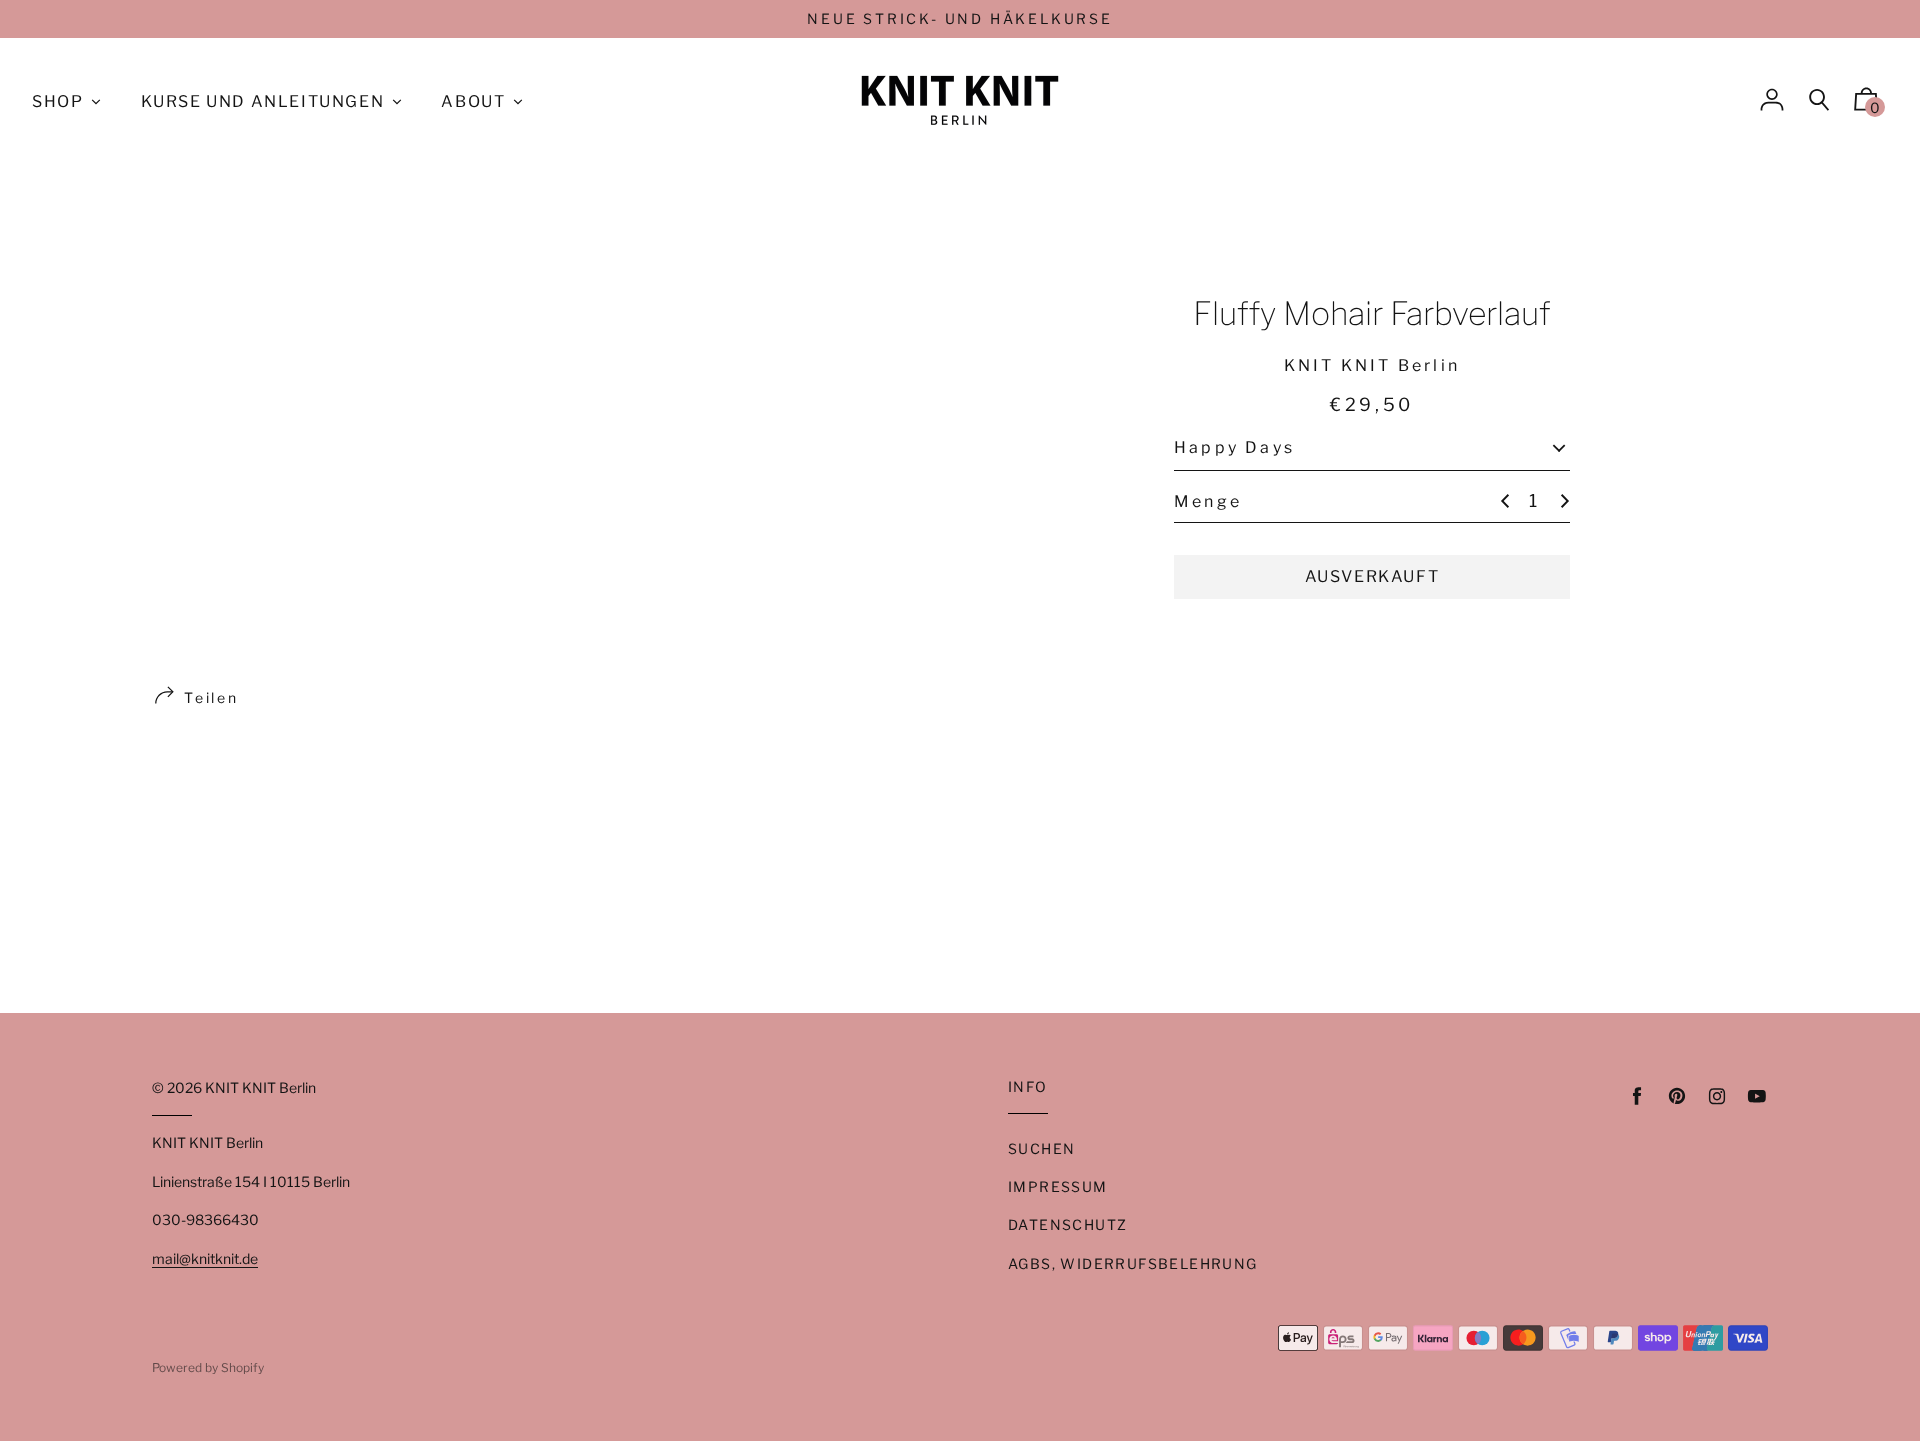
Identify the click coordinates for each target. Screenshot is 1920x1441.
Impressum (1058, 1186)
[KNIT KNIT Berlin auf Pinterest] (1677, 1096)
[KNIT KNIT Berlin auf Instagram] (1717, 1096)
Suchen (1041, 1148)
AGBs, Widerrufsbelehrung (1133, 1263)
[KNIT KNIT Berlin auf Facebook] (1637, 1096)
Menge (1208, 500)
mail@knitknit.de (205, 1258)
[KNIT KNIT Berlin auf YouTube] (1757, 1096)
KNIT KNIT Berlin (260, 1087)
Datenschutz (1067, 1224)
